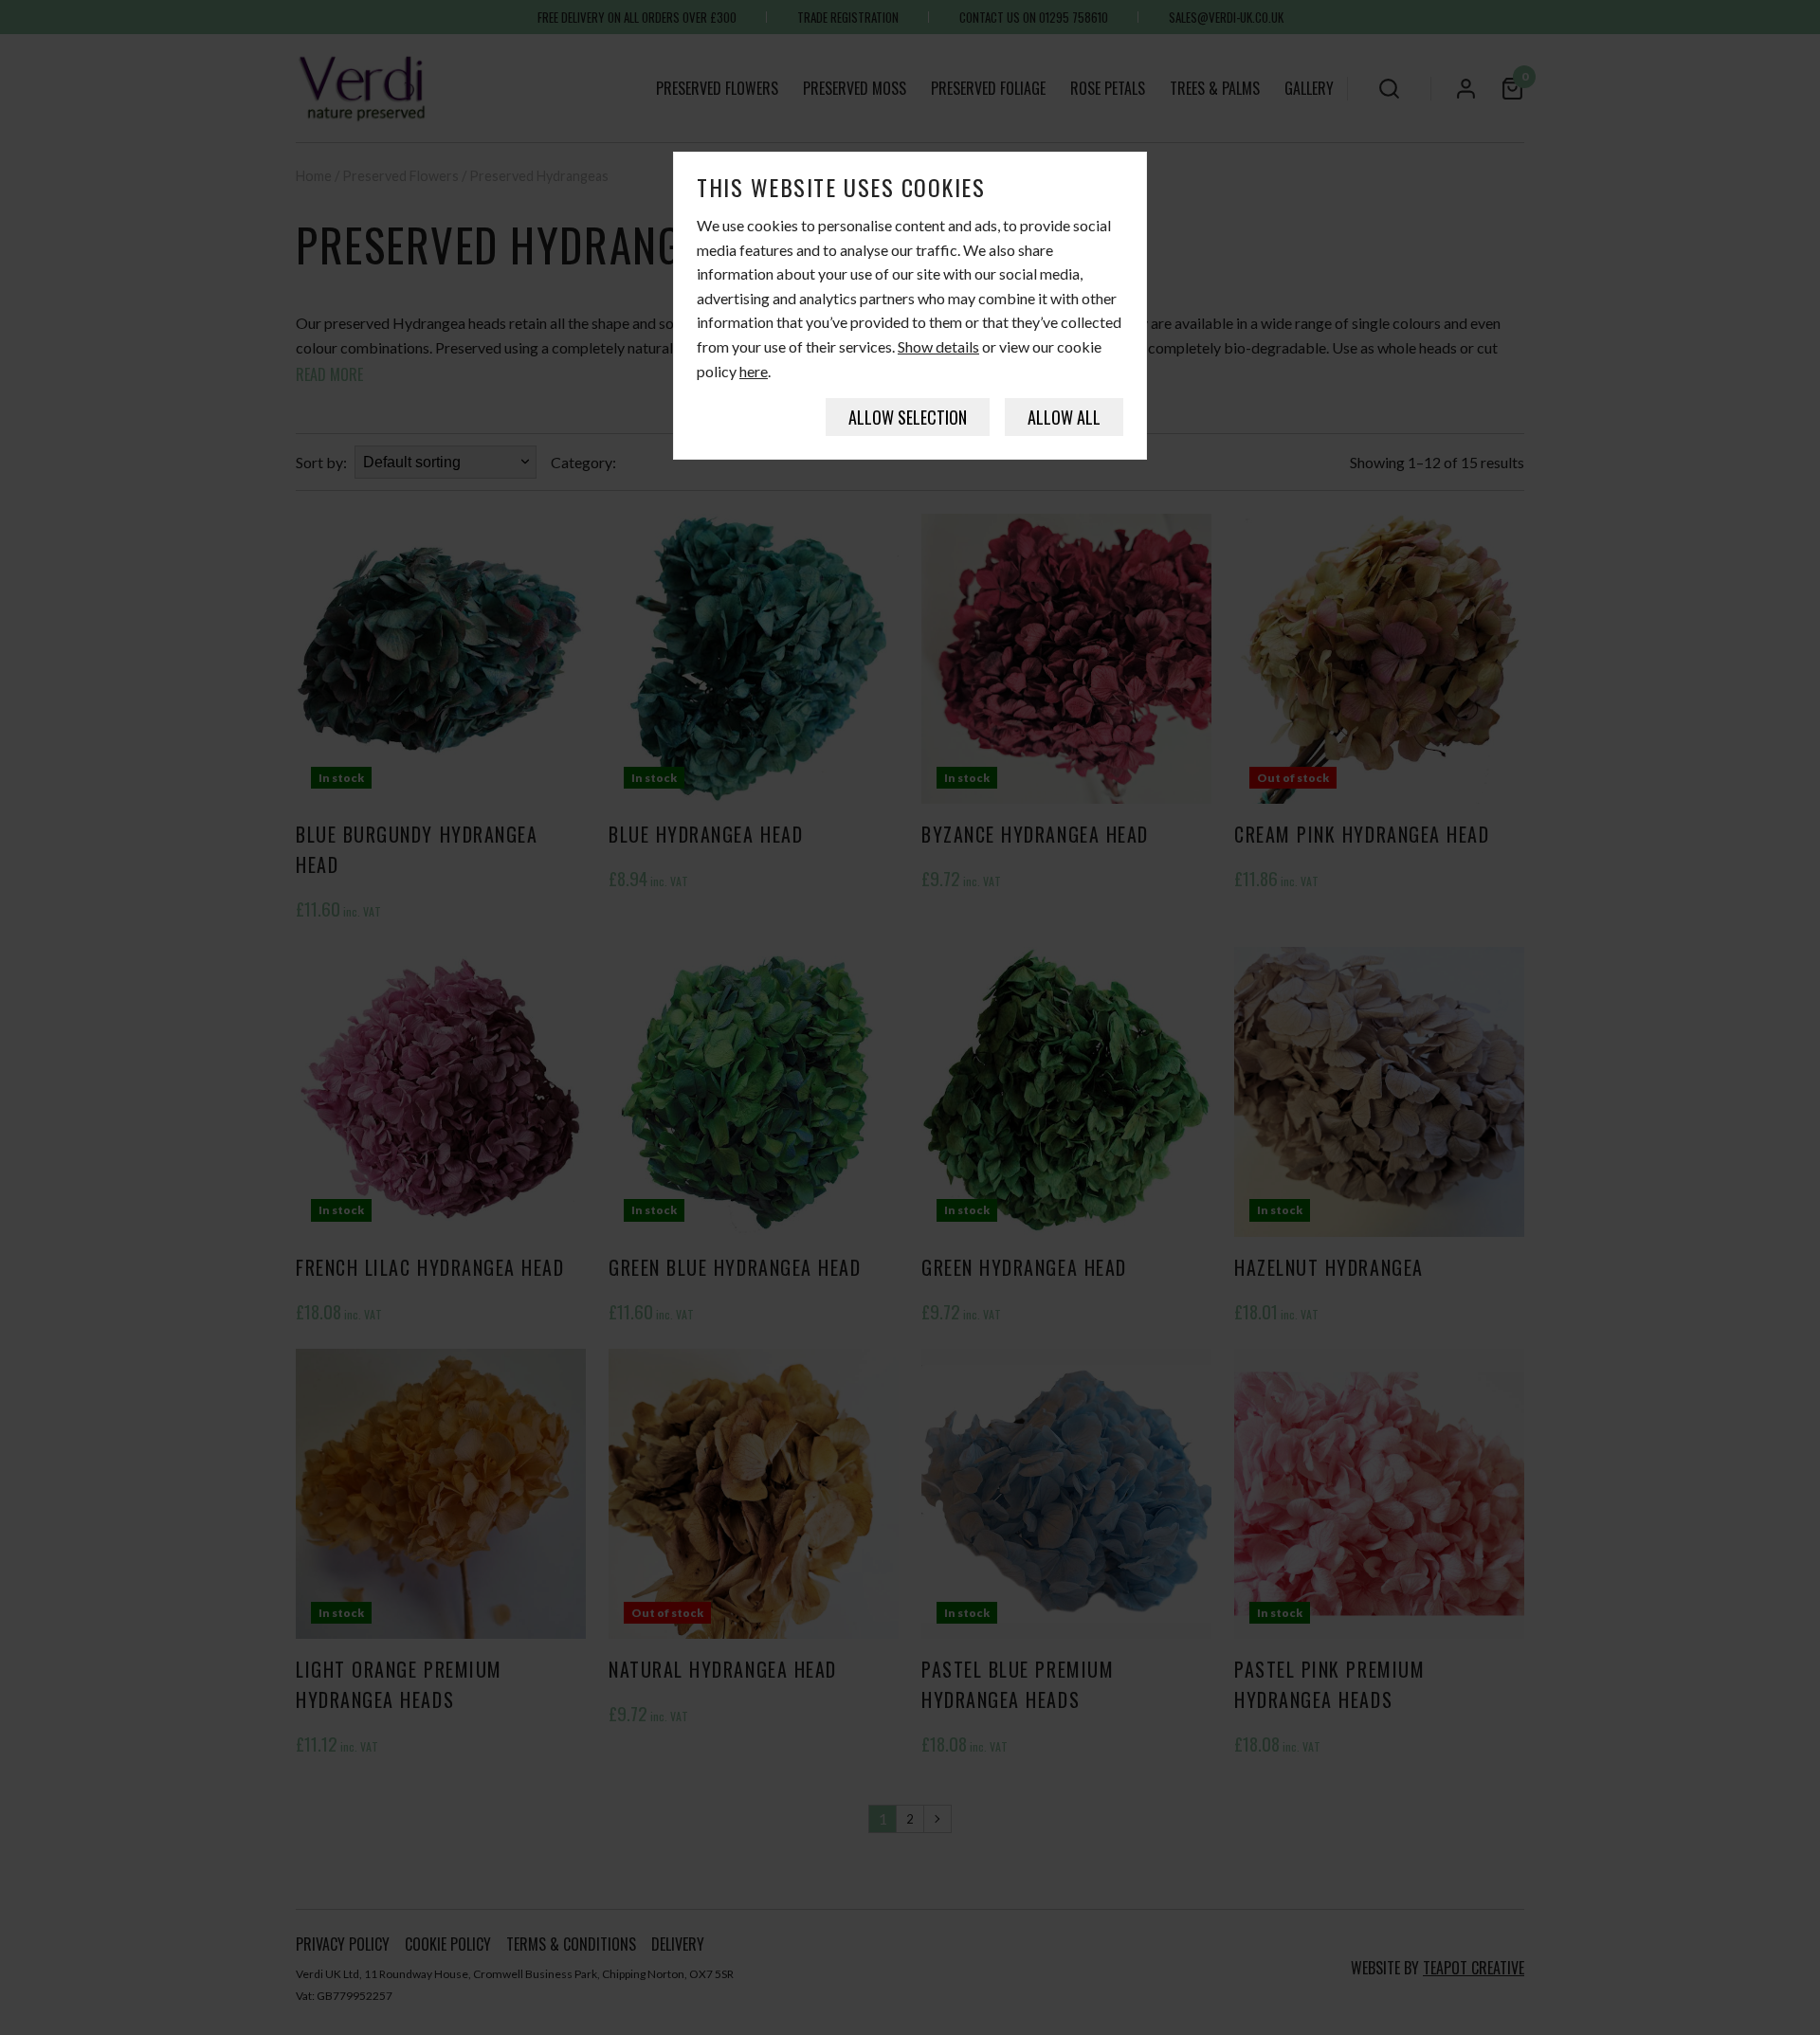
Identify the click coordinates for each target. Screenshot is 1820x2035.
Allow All (1064, 417)
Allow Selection (908, 417)
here (754, 371)
